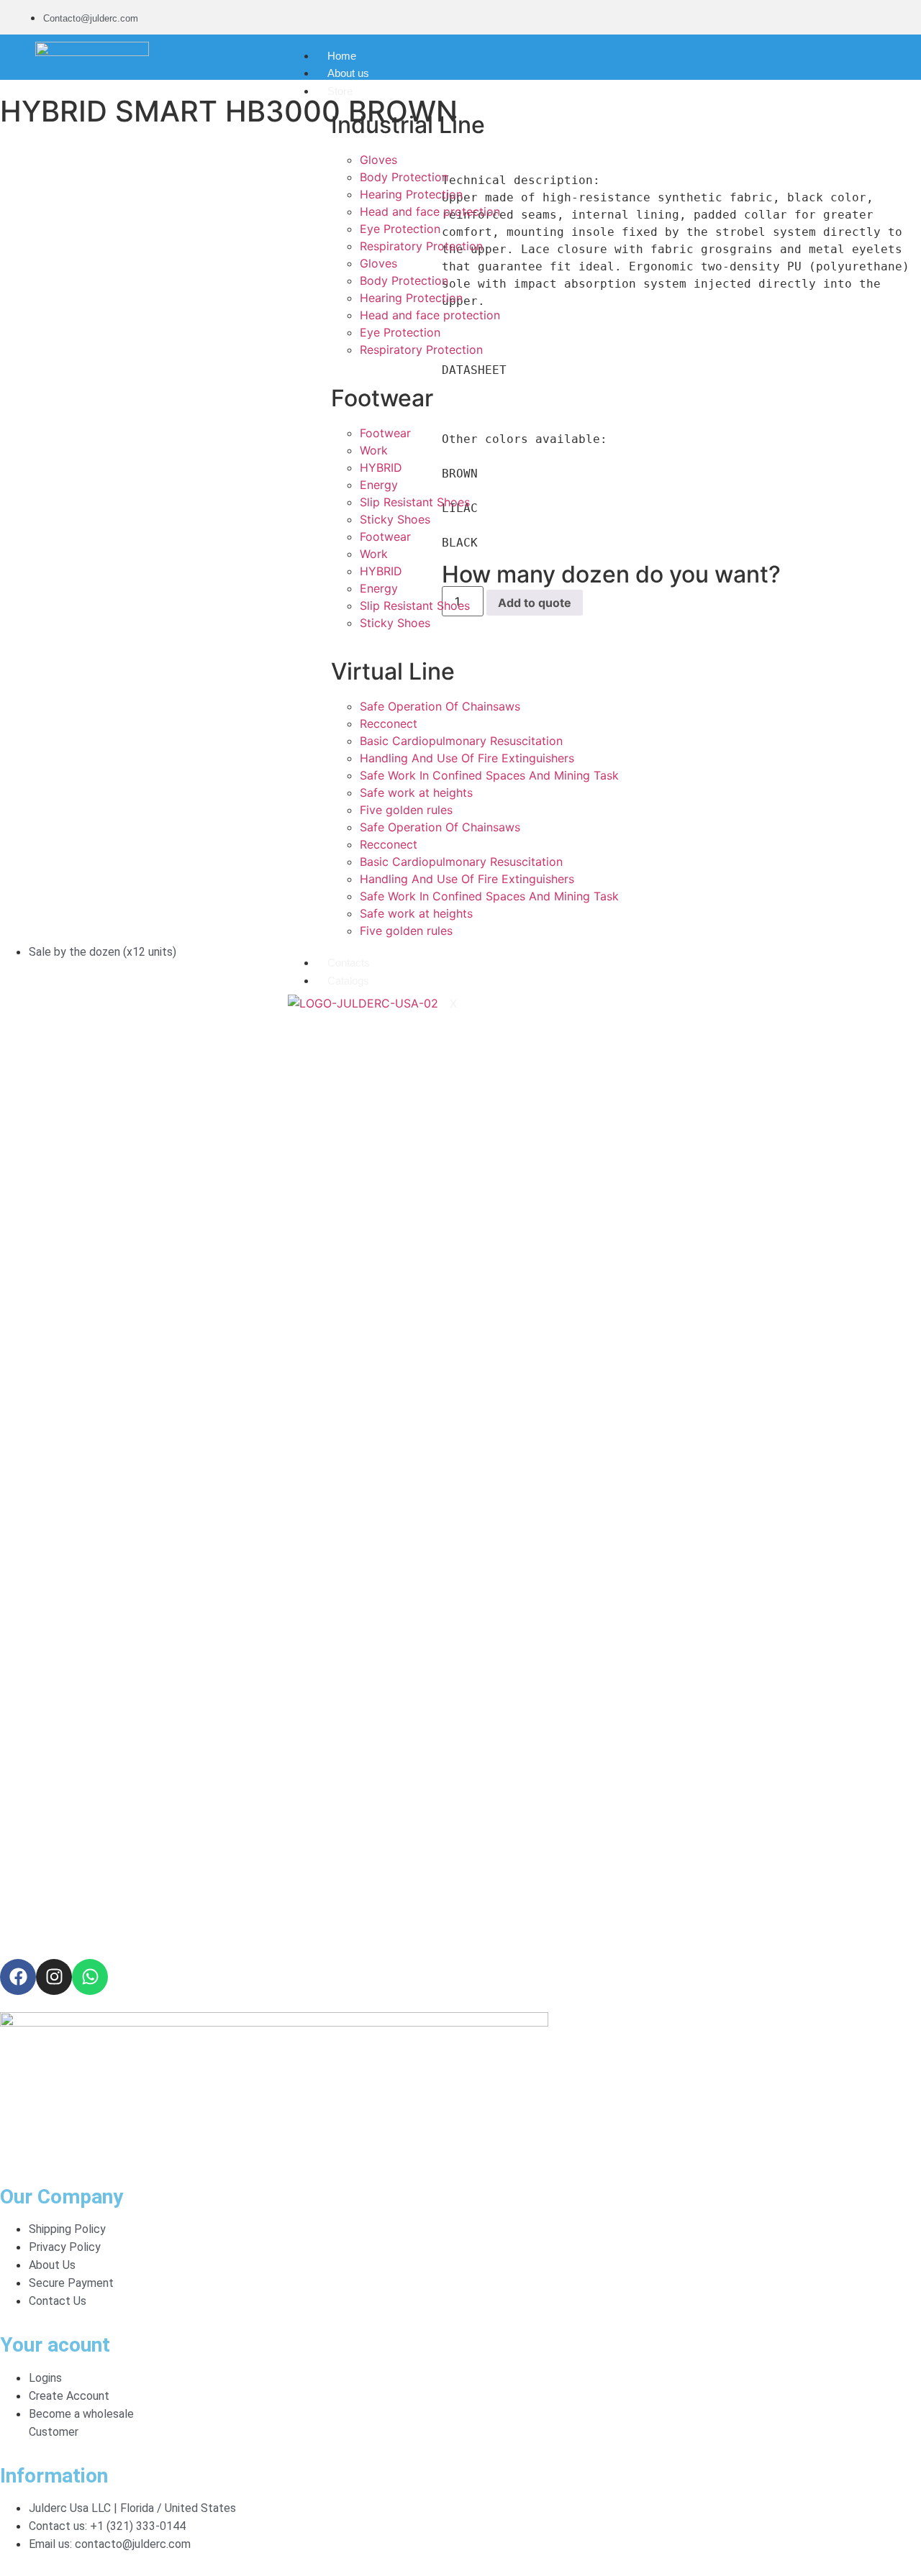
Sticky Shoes (395, 519)
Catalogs (348, 981)
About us (348, 73)
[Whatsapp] (90, 1977)
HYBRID (381, 467)
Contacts (349, 963)
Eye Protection (400, 229)
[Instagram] (54, 1977)
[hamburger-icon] (622, 52)
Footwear (385, 433)
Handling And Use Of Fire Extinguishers (467, 758)
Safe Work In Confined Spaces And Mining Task (489, 775)
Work (374, 450)
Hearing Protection (411, 194)
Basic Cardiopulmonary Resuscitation (461, 741)
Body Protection (404, 177)
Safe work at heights (416, 793)
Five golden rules (406, 810)
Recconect (389, 723)
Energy (379, 485)
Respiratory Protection (421, 246)
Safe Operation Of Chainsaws (440, 706)
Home (342, 56)
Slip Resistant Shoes (415, 502)
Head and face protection (430, 211)
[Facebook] (18, 1977)
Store (340, 91)
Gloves (378, 160)
